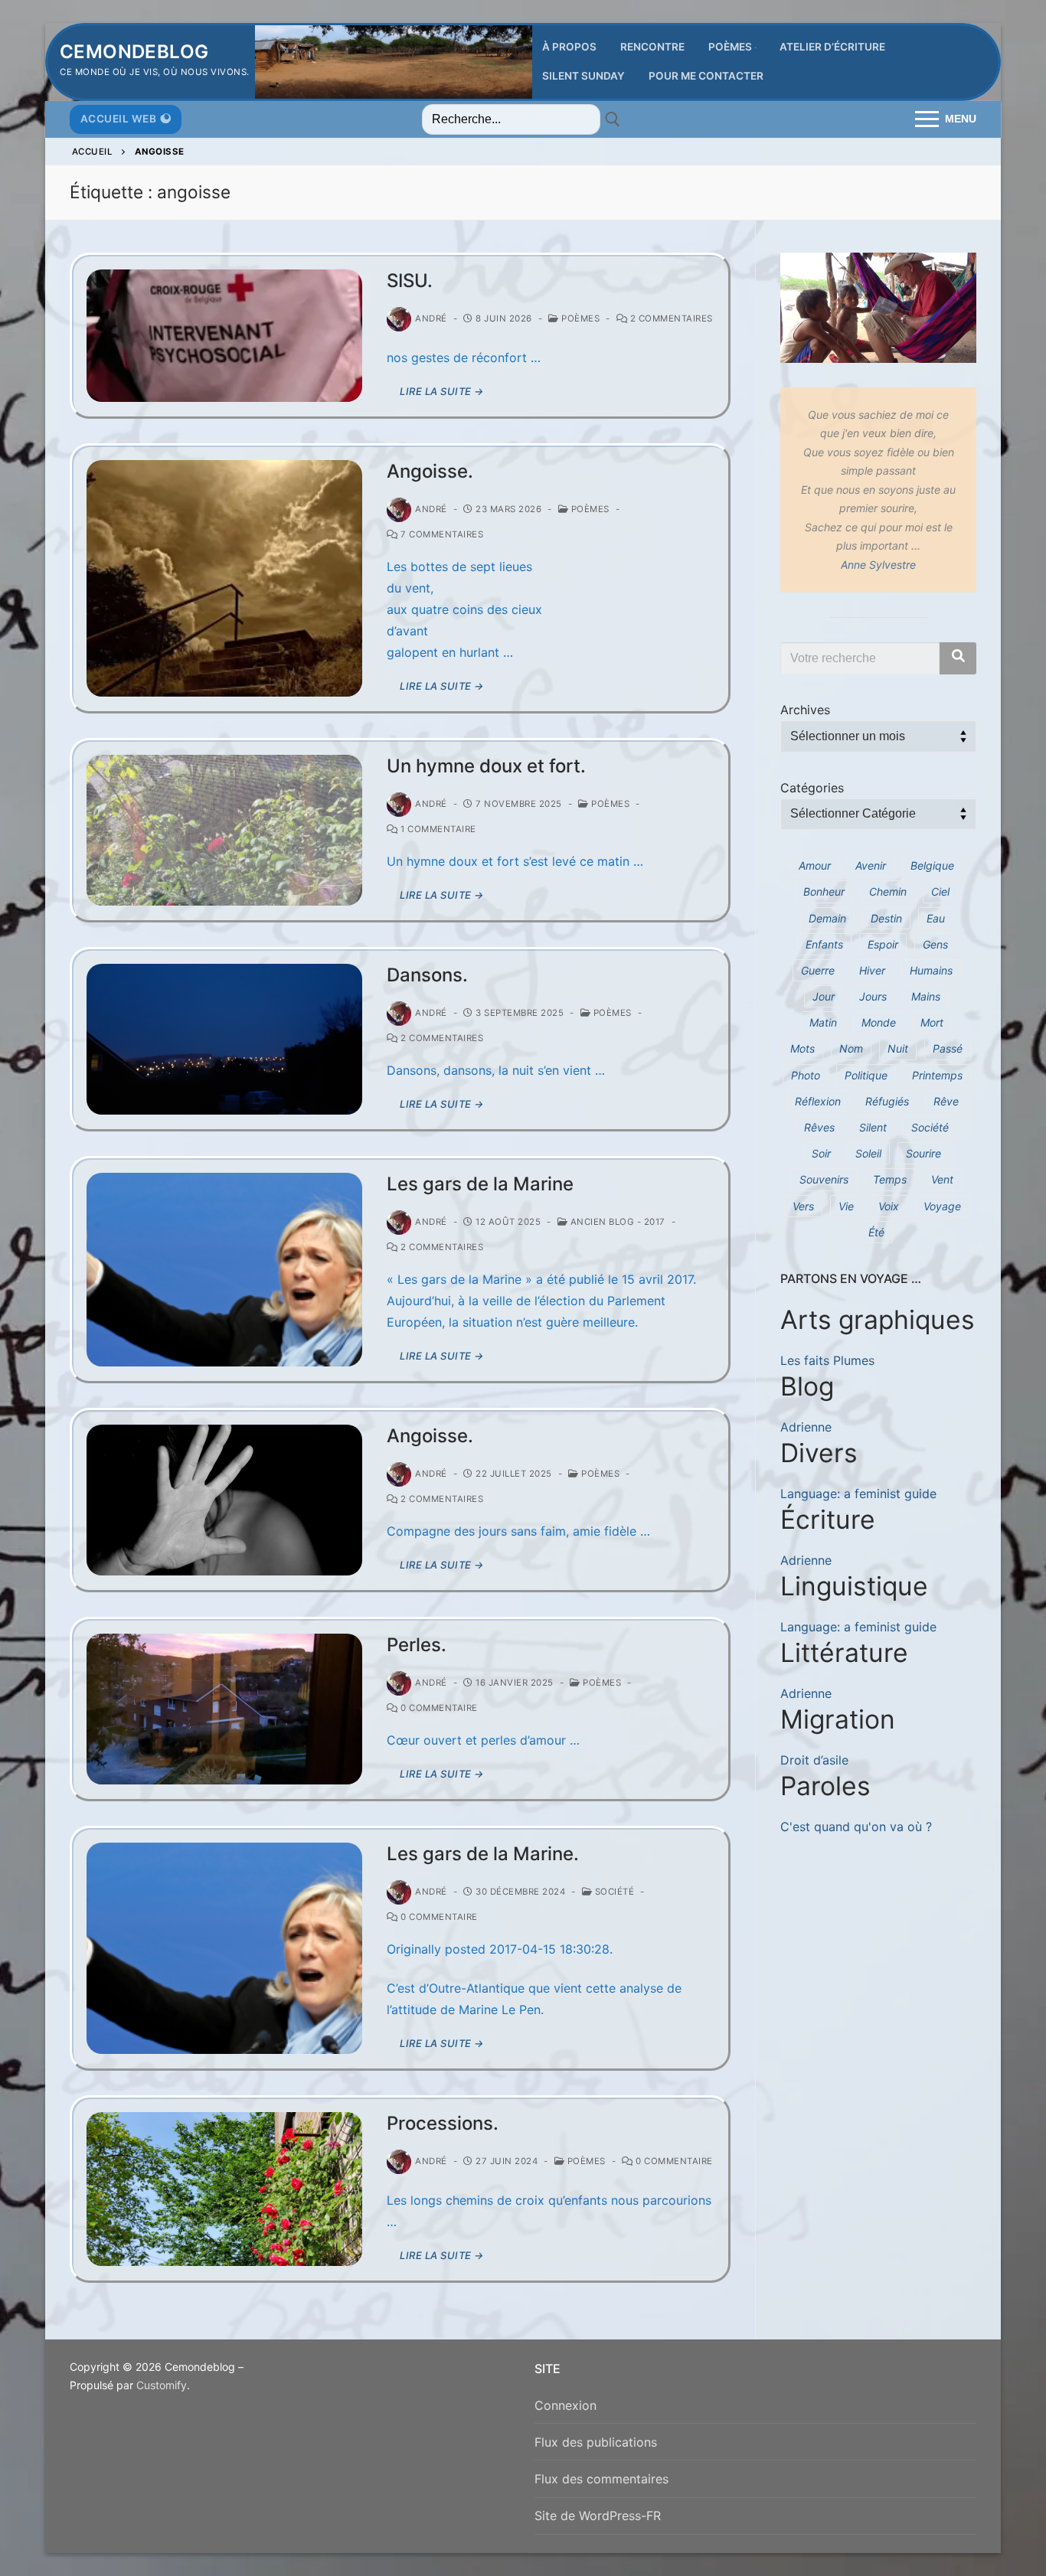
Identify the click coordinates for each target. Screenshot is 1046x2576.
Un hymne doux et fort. (486, 766)
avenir (871, 865)
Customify (162, 2385)
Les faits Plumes (827, 1360)
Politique (866, 1075)
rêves (819, 1127)
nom (851, 1048)
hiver (872, 970)
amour (815, 865)
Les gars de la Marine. (483, 1854)
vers (803, 1206)
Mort (932, 1022)
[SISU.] (224, 336)
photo (806, 1075)
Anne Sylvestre (878, 565)
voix (889, 1206)
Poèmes (579, 318)
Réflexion (818, 1101)
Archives (805, 710)
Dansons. (427, 975)
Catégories (812, 788)
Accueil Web (119, 119)
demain (827, 918)
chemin (888, 891)
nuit (898, 1048)
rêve (946, 1101)
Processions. (443, 2123)
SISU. (410, 281)
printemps (937, 1075)
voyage (942, 1206)
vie (846, 1206)
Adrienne (806, 1427)
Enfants (824, 944)
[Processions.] (224, 2189)
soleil (868, 1153)
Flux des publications (596, 2442)
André (431, 318)
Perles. (417, 1645)
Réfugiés (887, 1101)
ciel (940, 891)
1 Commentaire (437, 829)
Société (613, 1892)
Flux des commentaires (601, 2479)
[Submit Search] (613, 119)
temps (890, 1179)
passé (948, 1048)
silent (873, 1127)
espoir (883, 944)
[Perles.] (224, 1709)
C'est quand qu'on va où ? (856, 1827)
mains (926, 996)
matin (823, 1022)
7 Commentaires (441, 534)
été (876, 1232)
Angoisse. (430, 471)
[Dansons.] (224, 1039)
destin (886, 918)
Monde (879, 1022)
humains (931, 970)
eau (936, 918)
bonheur (824, 891)
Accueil (93, 152)
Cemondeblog (134, 52)
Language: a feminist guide (858, 1494)
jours (873, 996)
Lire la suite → (442, 391)
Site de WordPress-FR (598, 2516)
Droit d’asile (814, 1760)
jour (824, 996)
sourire (923, 1153)
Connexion (565, 2405)
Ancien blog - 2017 (616, 1222)
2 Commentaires (670, 318)
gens (935, 944)
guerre (818, 970)
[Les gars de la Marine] (224, 1270)
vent (942, 1179)
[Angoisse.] (224, 578)
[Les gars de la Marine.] (224, 1948)
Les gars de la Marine (480, 1184)
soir (821, 1153)
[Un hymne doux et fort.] (224, 830)
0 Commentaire (438, 1708)
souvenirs (824, 1179)
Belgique (932, 865)
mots (802, 1048)
